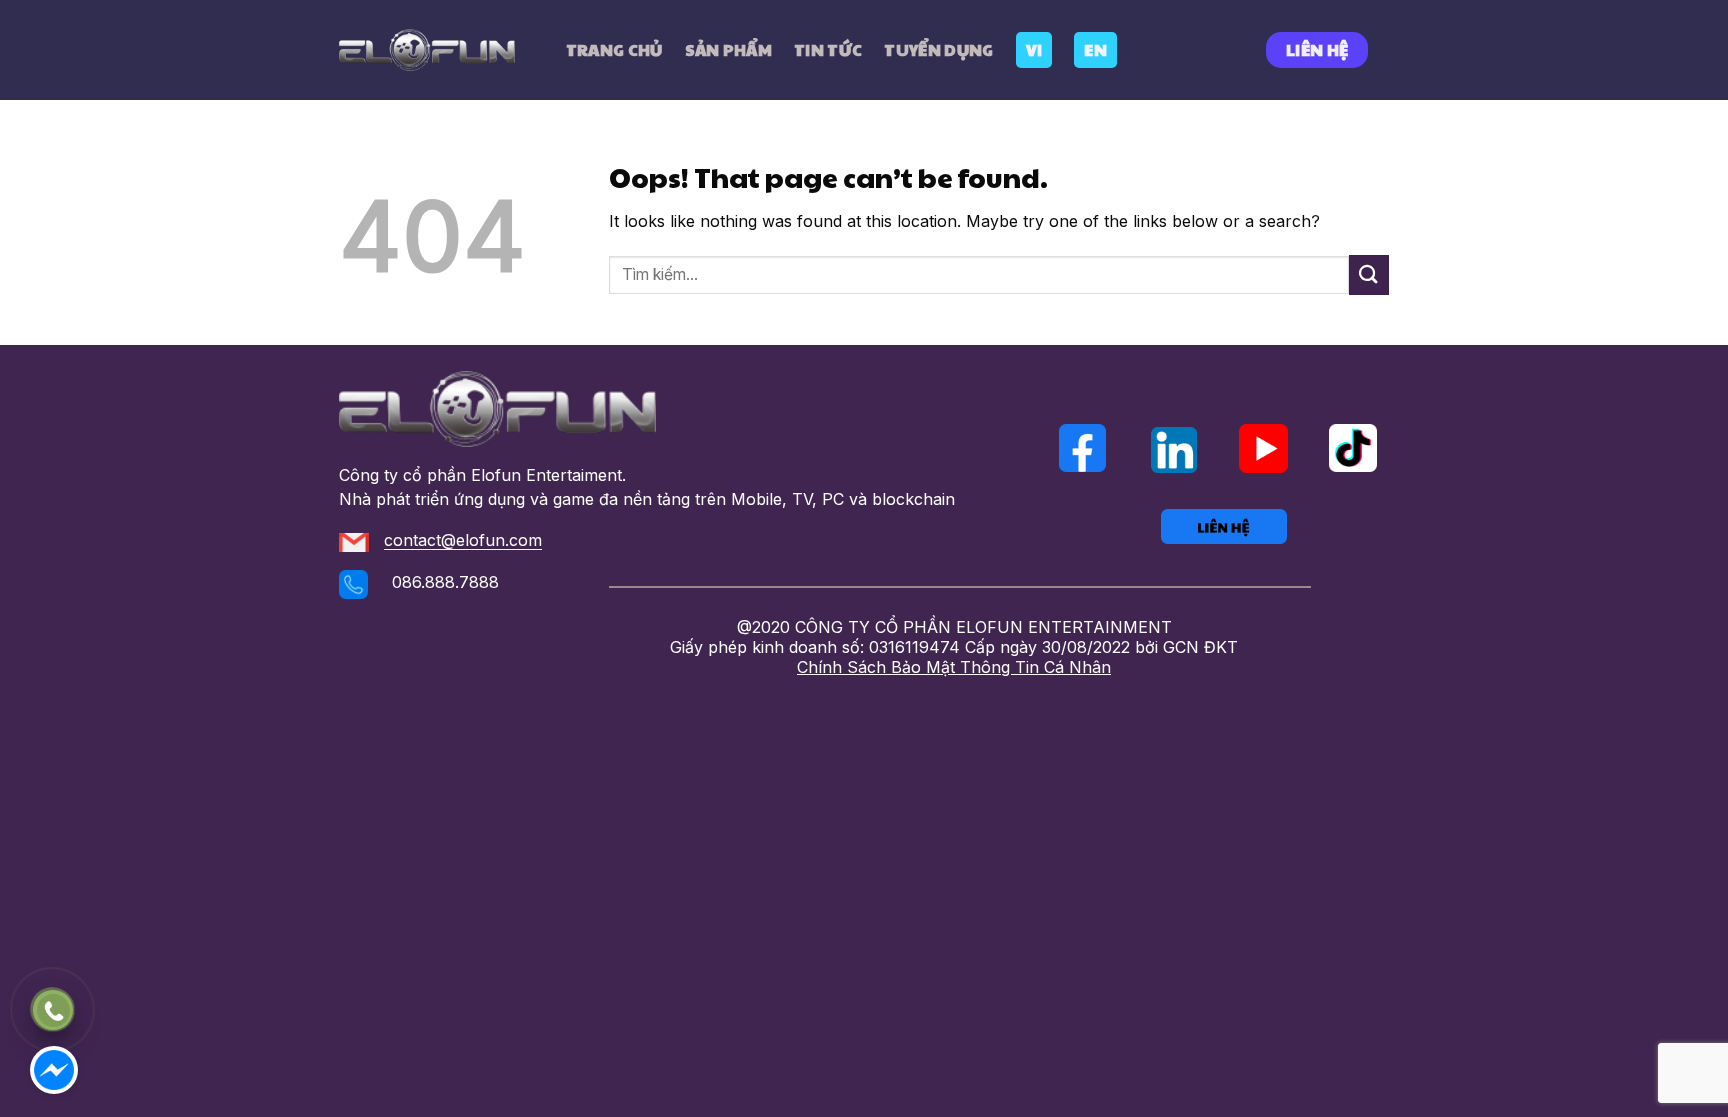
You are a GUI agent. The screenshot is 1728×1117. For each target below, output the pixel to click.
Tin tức (828, 49)
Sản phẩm (729, 49)
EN (1095, 49)
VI (1034, 49)
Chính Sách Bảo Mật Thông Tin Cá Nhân (954, 667)
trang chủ (614, 49)
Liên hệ (1317, 49)
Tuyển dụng (938, 49)
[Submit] (1369, 274)
